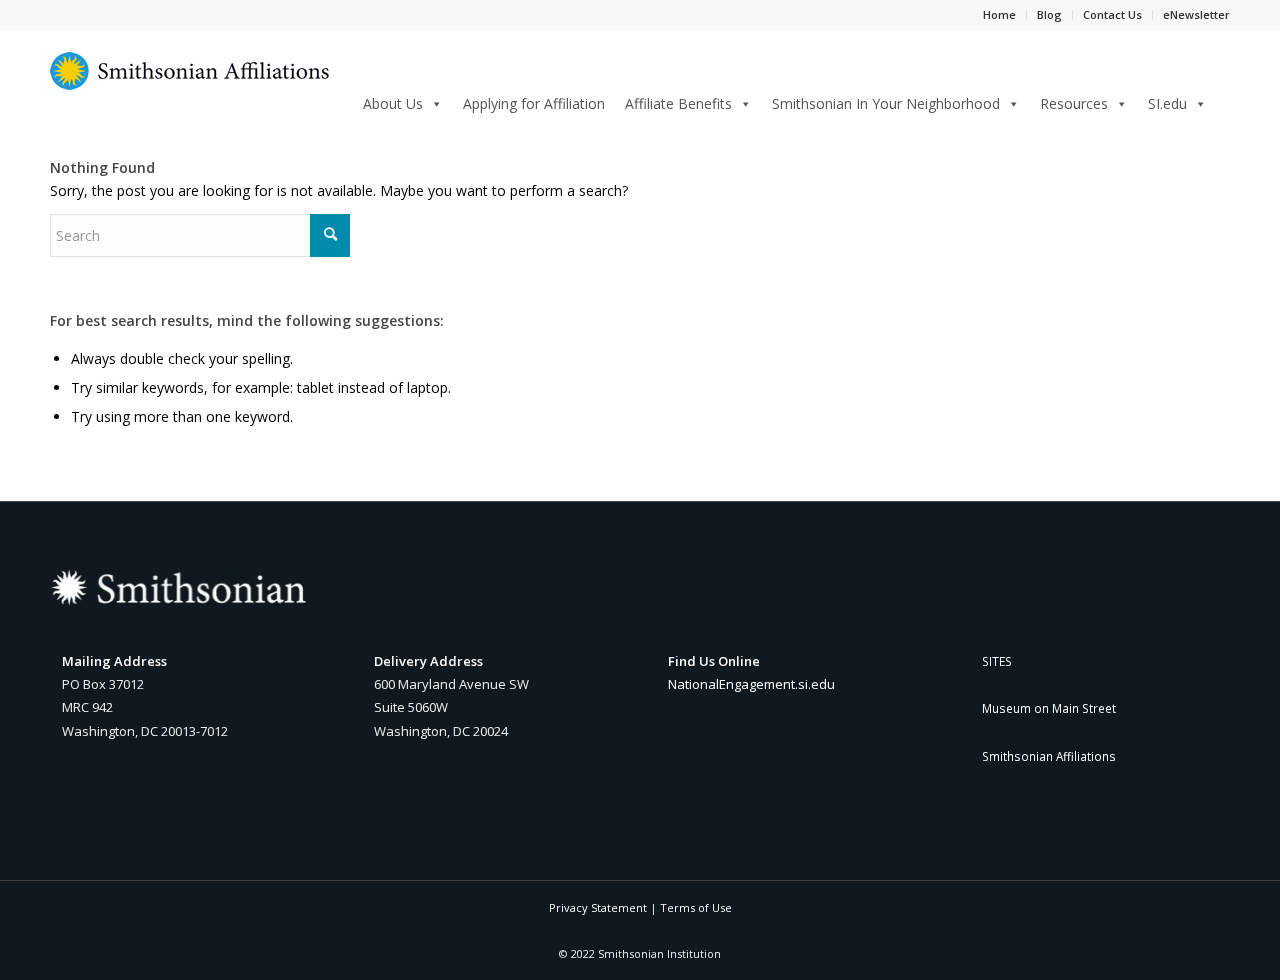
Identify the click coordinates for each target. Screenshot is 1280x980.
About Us (393, 103)
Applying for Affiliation (534, 103)
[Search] (1223, 100)
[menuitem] (1223, 102)
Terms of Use (696, 907)
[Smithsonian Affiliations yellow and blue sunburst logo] (190, 82)
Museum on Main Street (1049, 708)
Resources (1074, 103)
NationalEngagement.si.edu (751, 684)
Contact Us (1112, 14)
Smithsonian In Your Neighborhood (886, 103)
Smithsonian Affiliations (1049, 756)
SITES (997, 661)
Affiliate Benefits (678, 103)
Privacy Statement (598, 907)
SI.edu (1167, 103)
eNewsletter (1196, 14)
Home (999, 14)
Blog (1049, 14)
